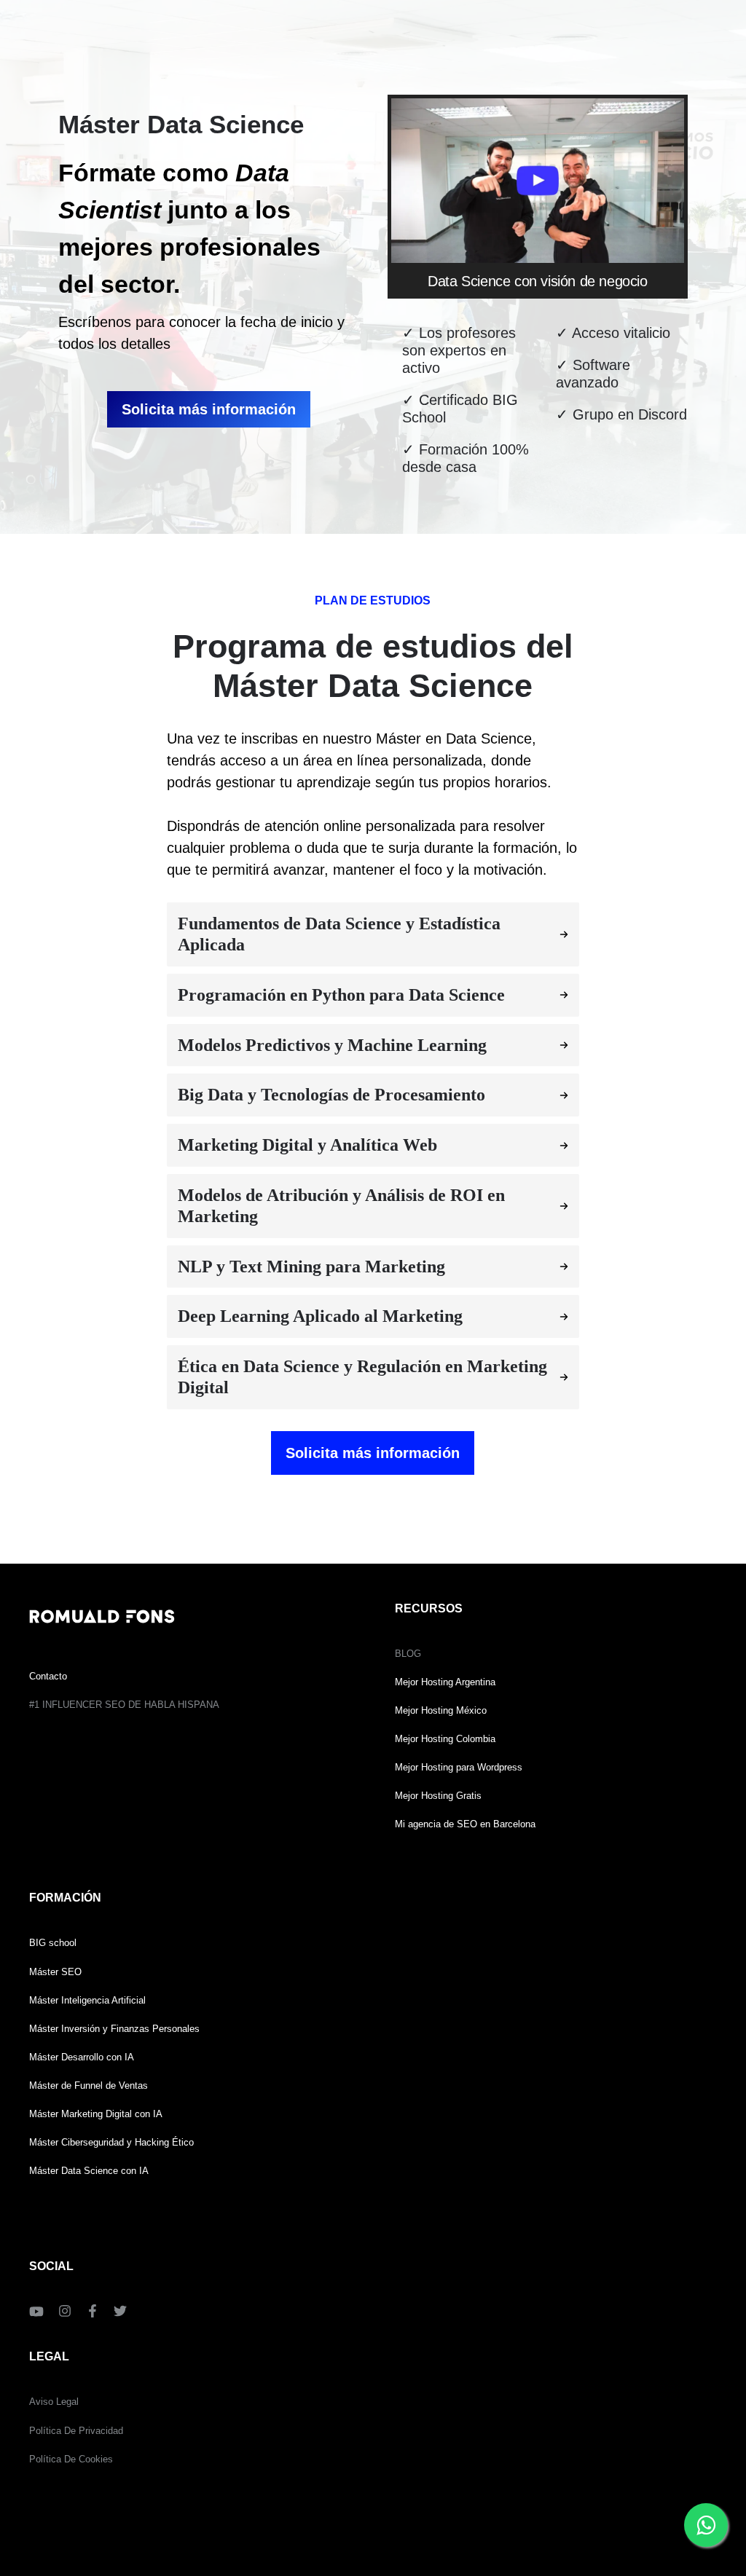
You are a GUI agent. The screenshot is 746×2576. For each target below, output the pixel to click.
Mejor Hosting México (441, 1710)
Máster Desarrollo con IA (82, 2057)
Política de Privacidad (76, 2431)
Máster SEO (55, 1972)
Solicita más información (209, 409)
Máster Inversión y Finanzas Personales (114, 2029)
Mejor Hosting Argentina (445, 1682)
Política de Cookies (71, 2459)
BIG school (53, 1943)
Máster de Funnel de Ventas (89, 2085)
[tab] (373, 934)
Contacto (48, 1676)
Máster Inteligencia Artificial (87, 2000)
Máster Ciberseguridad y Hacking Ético (111, 2142)
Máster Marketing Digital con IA (96, 2114)
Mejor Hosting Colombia (445, 1739)
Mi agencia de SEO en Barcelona (465, 1824)
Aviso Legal (54, 2402)
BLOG (408, 1654)
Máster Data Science (74, 2171)
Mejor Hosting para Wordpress (459, 1767)
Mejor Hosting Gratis (438, 1796)
